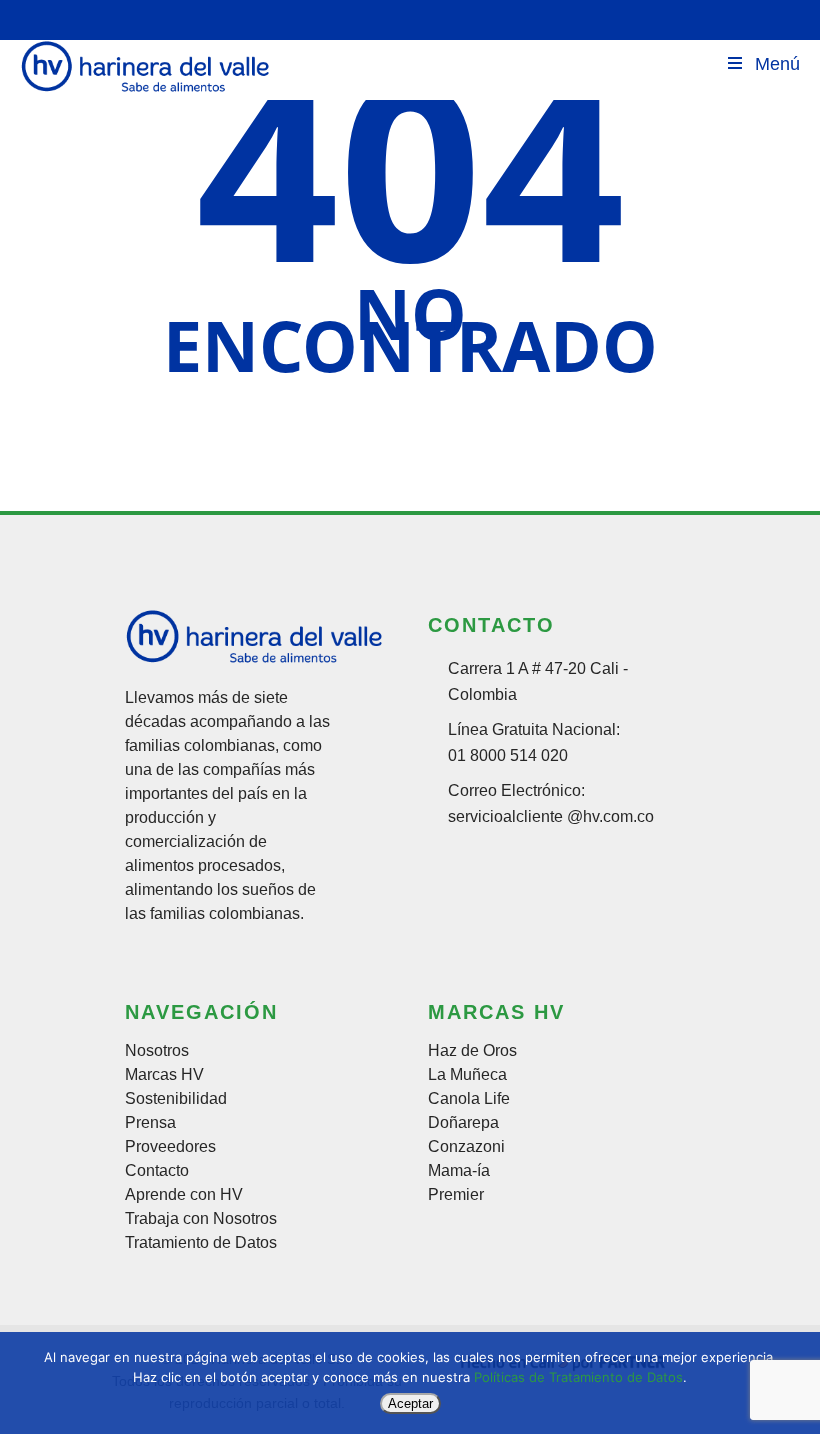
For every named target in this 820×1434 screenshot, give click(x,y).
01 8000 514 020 (508, 755)
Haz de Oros (472, 1051)
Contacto (157, 1171)
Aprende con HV (184, 1195)
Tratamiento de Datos (201, 1243)
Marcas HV (164, 1075)
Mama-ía (459, 1171)
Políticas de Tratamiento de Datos (578, 1377)
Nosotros (157, 1051)
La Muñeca (467, 1075)
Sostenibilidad (176, 1099)
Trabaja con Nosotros (201, 1219)
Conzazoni (466, 1147)
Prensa (150, 1123)
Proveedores (170, 1147)
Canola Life (469, 1099)
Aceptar (410, 1403)
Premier (456, 1195)
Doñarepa (463, 1123)
